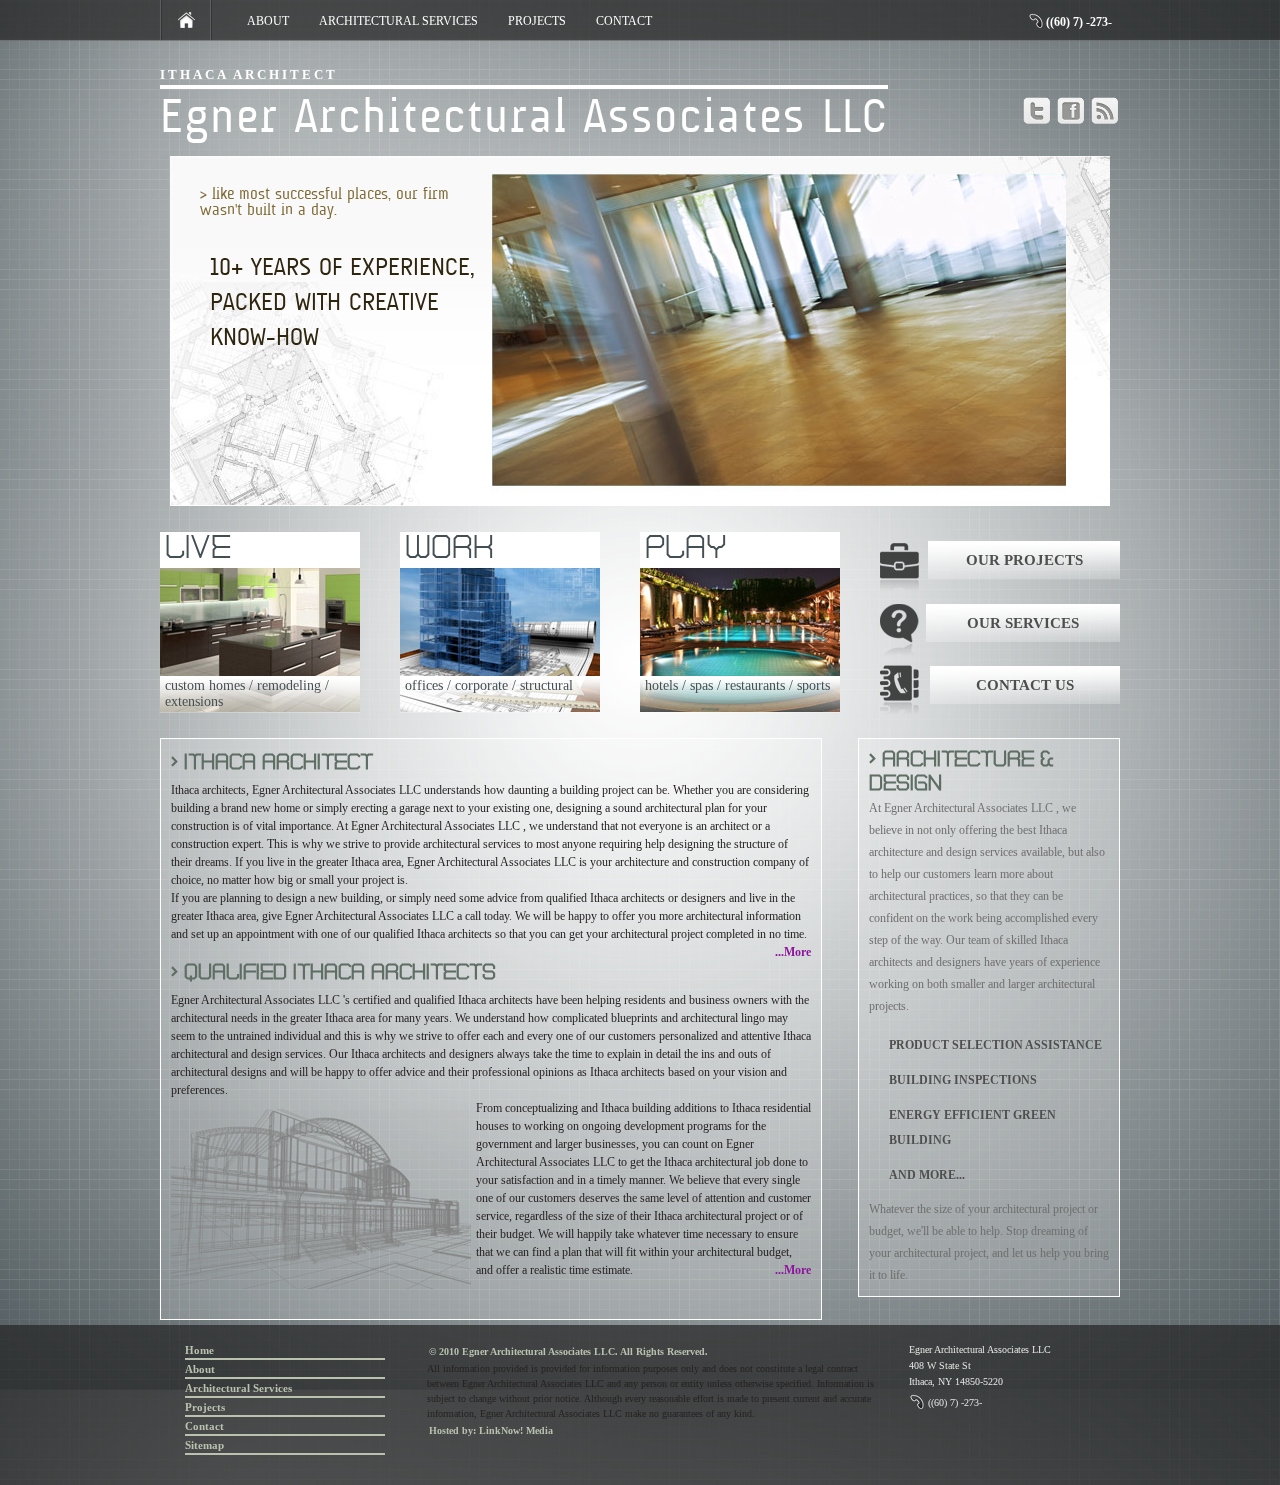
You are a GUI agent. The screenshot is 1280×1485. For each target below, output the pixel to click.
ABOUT (268, 21)
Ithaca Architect (249, 74)
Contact (204, 1426)
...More (793, 952)
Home (199, 1350)
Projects (205, 1407)
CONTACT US (1025, 685)
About (200, 1369)
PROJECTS (537, 21)
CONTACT (624, 21)
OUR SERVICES (1023, 623)
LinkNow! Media (516, 1430)
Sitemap (204, 1445)
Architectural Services (238, 1388)
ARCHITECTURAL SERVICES (398, 21)
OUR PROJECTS (1024, 560)
